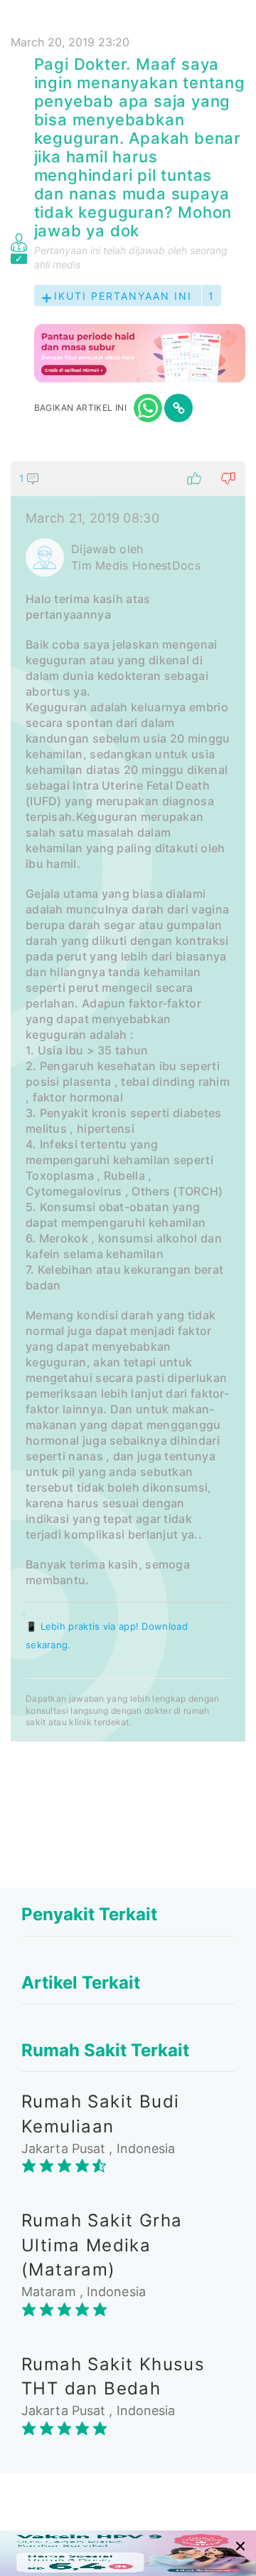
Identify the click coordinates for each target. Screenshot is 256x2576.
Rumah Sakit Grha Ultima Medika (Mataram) (102, 2245)
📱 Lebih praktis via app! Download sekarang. (107, 1635)
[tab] (128, 1101)
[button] (128, 478)
